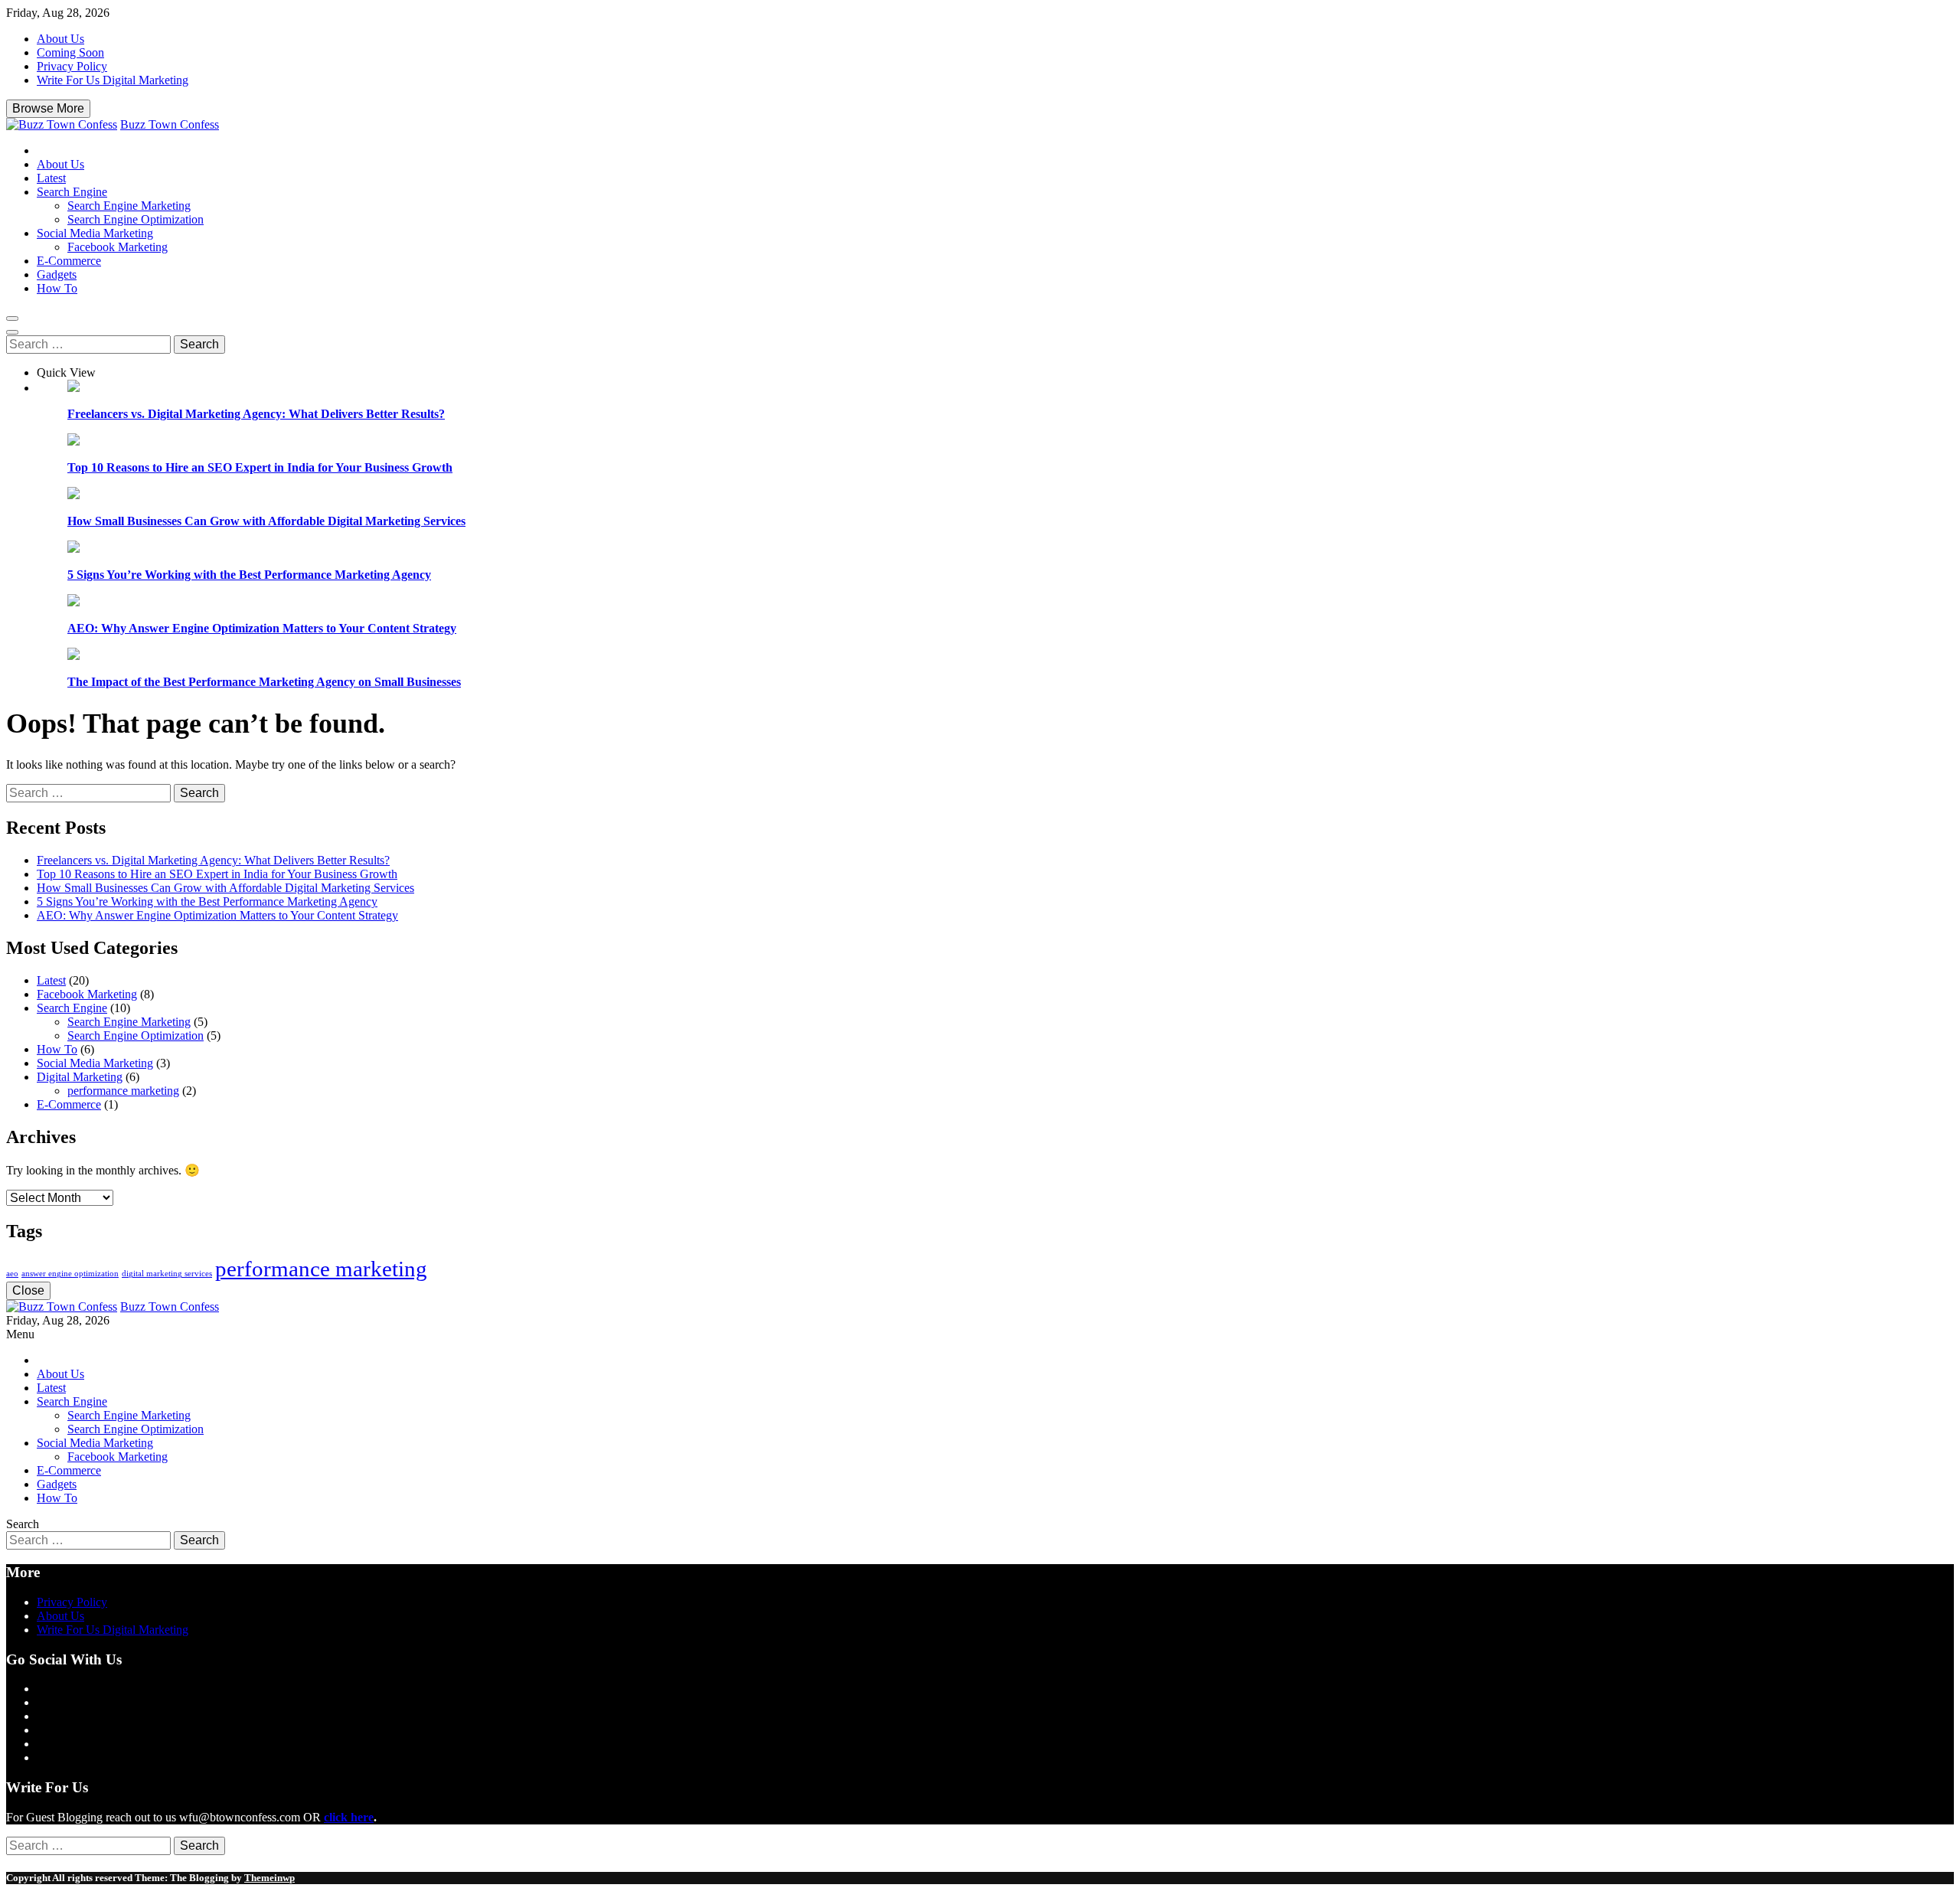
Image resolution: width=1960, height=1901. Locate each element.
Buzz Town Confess (170, 124)
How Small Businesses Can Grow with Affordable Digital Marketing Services (266, 521)
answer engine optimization (70, 1274)
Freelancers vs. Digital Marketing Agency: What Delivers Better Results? (256, 414)
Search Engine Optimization (136, 219)
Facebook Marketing (118, 247)
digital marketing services (167, 1274)
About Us (60, 39)
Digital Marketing (80, 1077)
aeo (12, 1274)
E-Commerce (69, 261)
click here (349, 1817)
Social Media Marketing (95, 233)
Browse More (48, 108)
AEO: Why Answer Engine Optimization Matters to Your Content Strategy (262, 628)
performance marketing (123, 1091)
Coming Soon (70, 52)
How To (57, 288)
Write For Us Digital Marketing (113, 80)
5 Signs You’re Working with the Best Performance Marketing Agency (249, 575)
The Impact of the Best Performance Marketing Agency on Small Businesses (264, 682)
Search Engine (72, 192)
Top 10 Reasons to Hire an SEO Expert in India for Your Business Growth (260, 467)
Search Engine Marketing (129, 206)
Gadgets (57, 274)
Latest (51, 178)
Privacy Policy (72, 66)
